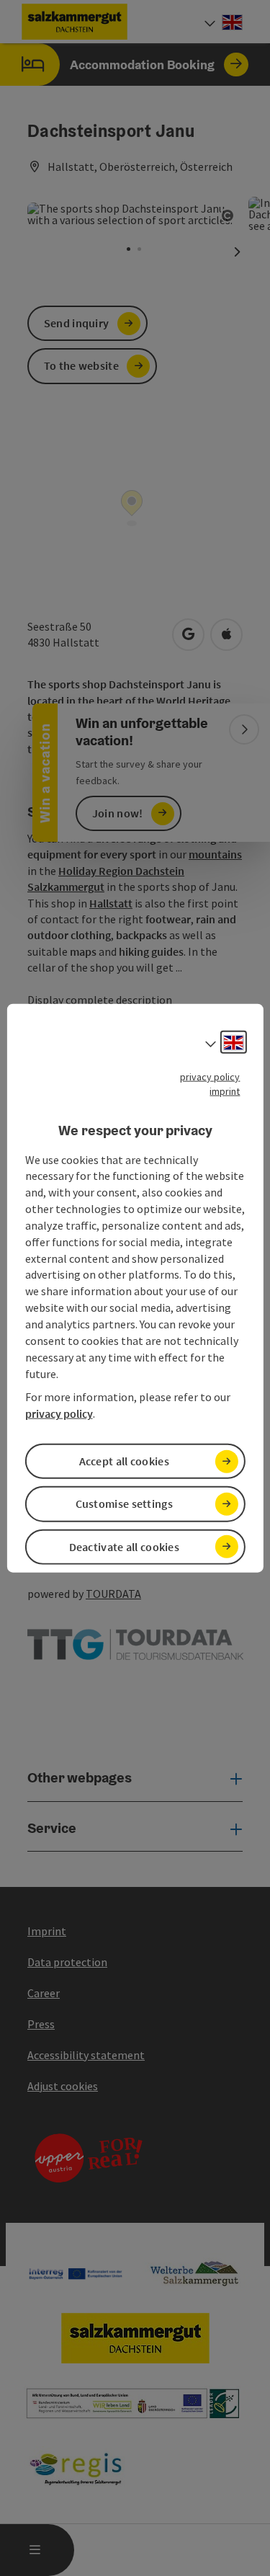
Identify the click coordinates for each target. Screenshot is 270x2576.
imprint (225, 1091)
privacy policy (210, 1077)
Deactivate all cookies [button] (125, 1546)
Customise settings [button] (124, 1504)
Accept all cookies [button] (124, 1461)
